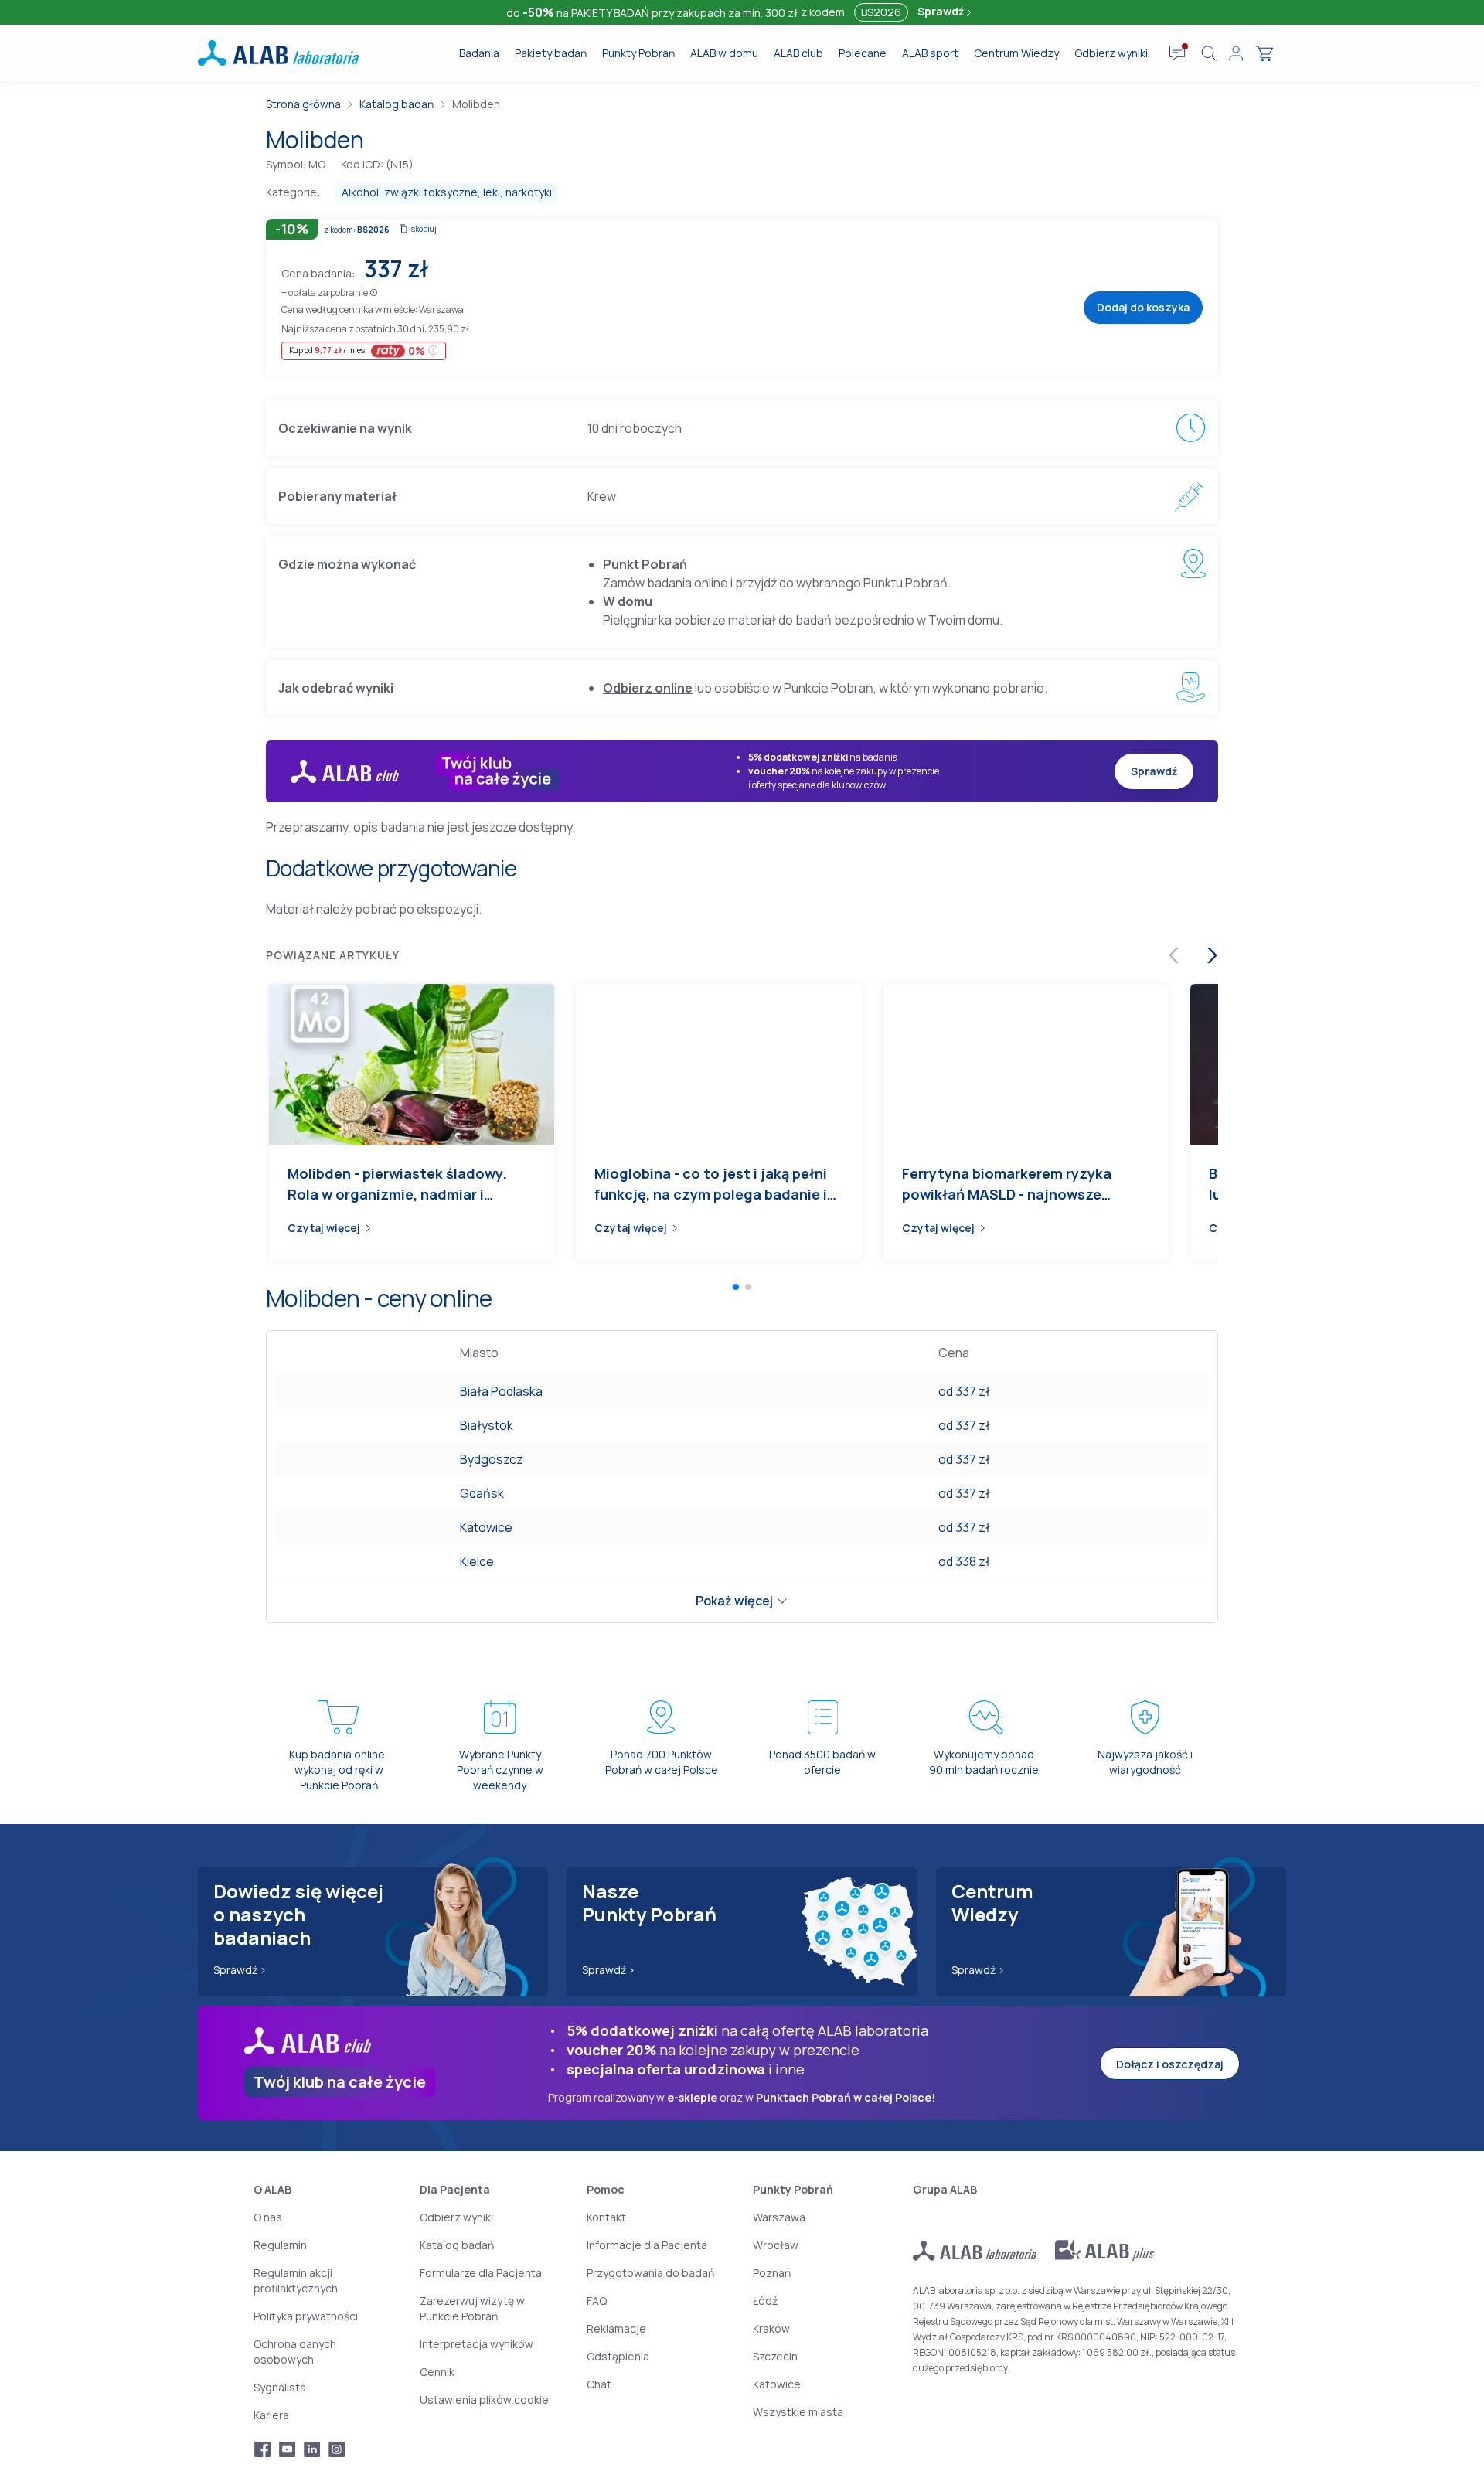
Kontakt (606, 2217)
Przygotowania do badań (650, 2273)
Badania (479, 53)
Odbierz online (648, 688)
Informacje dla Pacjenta (647, 2245)
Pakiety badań (551, 53)
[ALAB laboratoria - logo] (278, 53)
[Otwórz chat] (1178, 53)
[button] (374, 292)
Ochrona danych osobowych (295, 2352)
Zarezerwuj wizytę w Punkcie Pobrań (472, 2308)
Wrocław (776, 2245)
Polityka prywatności (306, 2316)
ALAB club (798, 53)
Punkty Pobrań (638, 53)
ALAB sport (930, 53)
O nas (268, 2217)
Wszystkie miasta (798, 2412)
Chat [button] (599, 2384)
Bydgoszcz (492, 1459)
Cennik (437, 2372)
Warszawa (779, 2217)
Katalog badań (397, 104)
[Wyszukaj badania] (1209, 53)
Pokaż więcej (734, 1601)
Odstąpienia (618, 2356)
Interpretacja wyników (477, 2344)
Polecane (863, 53)
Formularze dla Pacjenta (481, 2273)
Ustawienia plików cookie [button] (484, 2400)
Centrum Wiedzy (1016, 53)
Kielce (477, 1561)
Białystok (487, 1425)
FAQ (597, 2301)
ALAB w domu (724, 53)
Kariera (271, 2415)
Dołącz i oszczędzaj (1170, 2064)
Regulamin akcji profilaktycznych (296, 2280)
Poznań (772, 2273)
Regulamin (280, 2245)
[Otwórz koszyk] (1264, 53)
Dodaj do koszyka (1143, 307)
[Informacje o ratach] (433, 351)
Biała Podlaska (501, 1391)
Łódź (765, 2301)
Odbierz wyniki (1111, 53)
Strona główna (303, 104)
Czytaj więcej (324, 1228)
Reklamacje (616, 2328)
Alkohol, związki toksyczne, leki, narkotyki (447, 192)
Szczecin (775, 2356)
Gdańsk (482, 1493)
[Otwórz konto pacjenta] (1236, 53)
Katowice (486, 1527)
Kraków (771, 2328)
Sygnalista (280, 2387)
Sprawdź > (240, 1970)
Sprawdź (942, 11)
